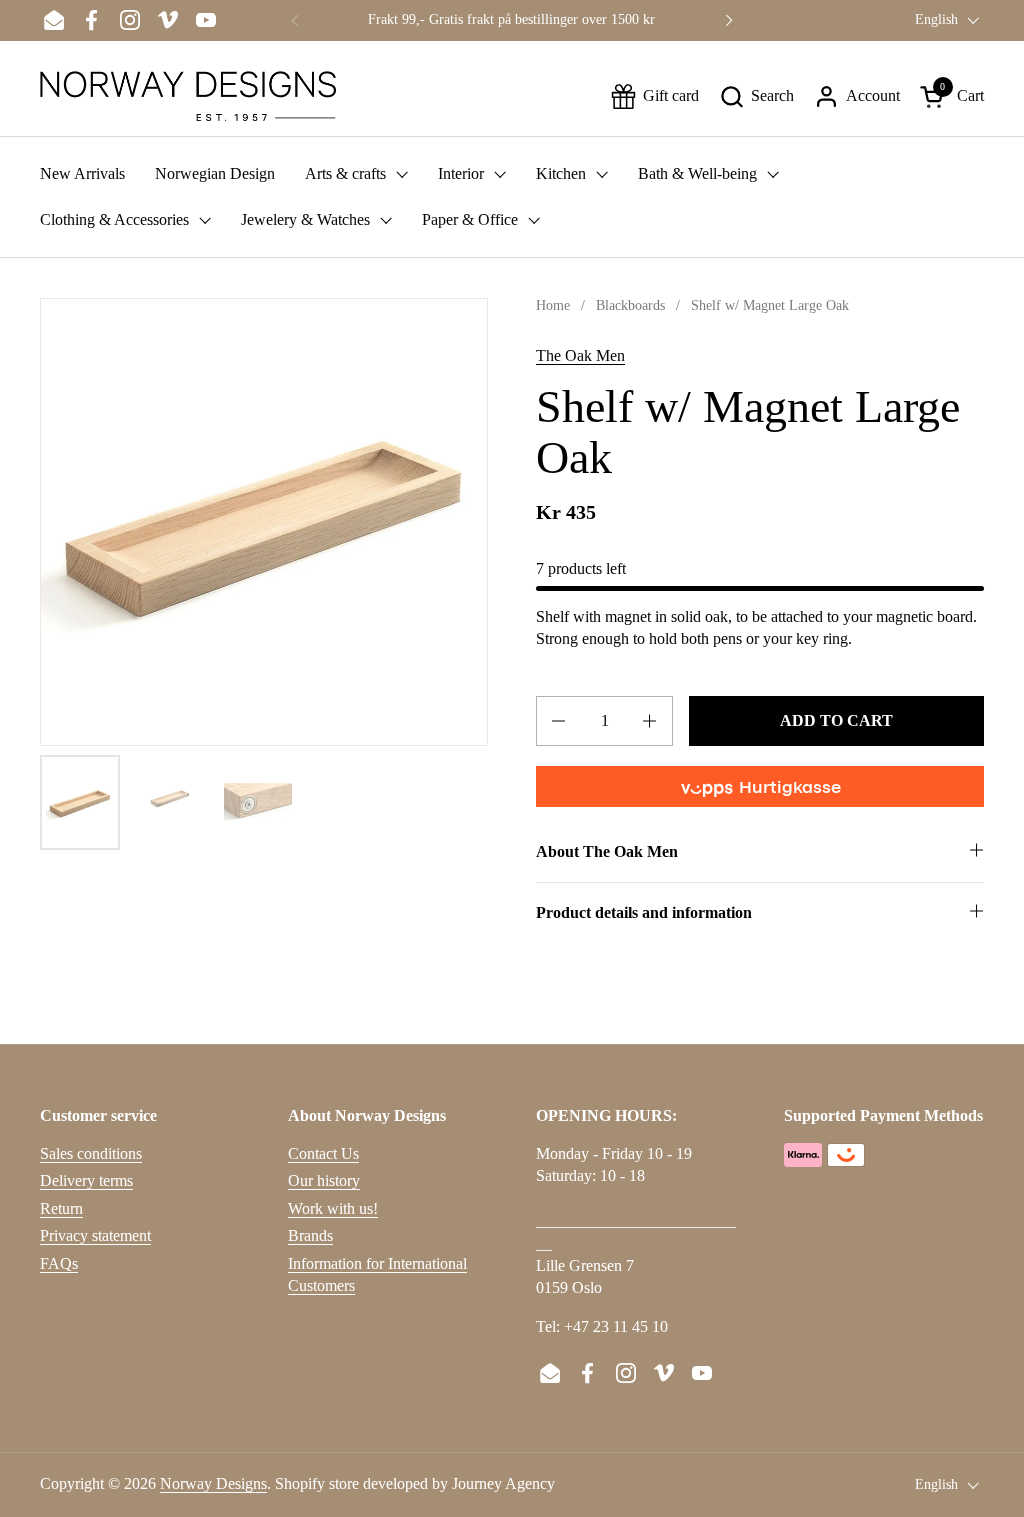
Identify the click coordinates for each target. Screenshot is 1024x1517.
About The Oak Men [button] (607, 851)
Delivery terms (86, 1180)
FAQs (59, 1263)
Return (61, 1208)
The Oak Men (580, 355)
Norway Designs (213, 1483)
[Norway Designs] (188, 96)
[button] (756, 96)
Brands (310, 1235)
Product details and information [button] (644, 912)
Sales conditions (91, 1153)
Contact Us (323, 1153)
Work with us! (333, 1208)
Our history (324, 1180)
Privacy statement (95, 1235)
